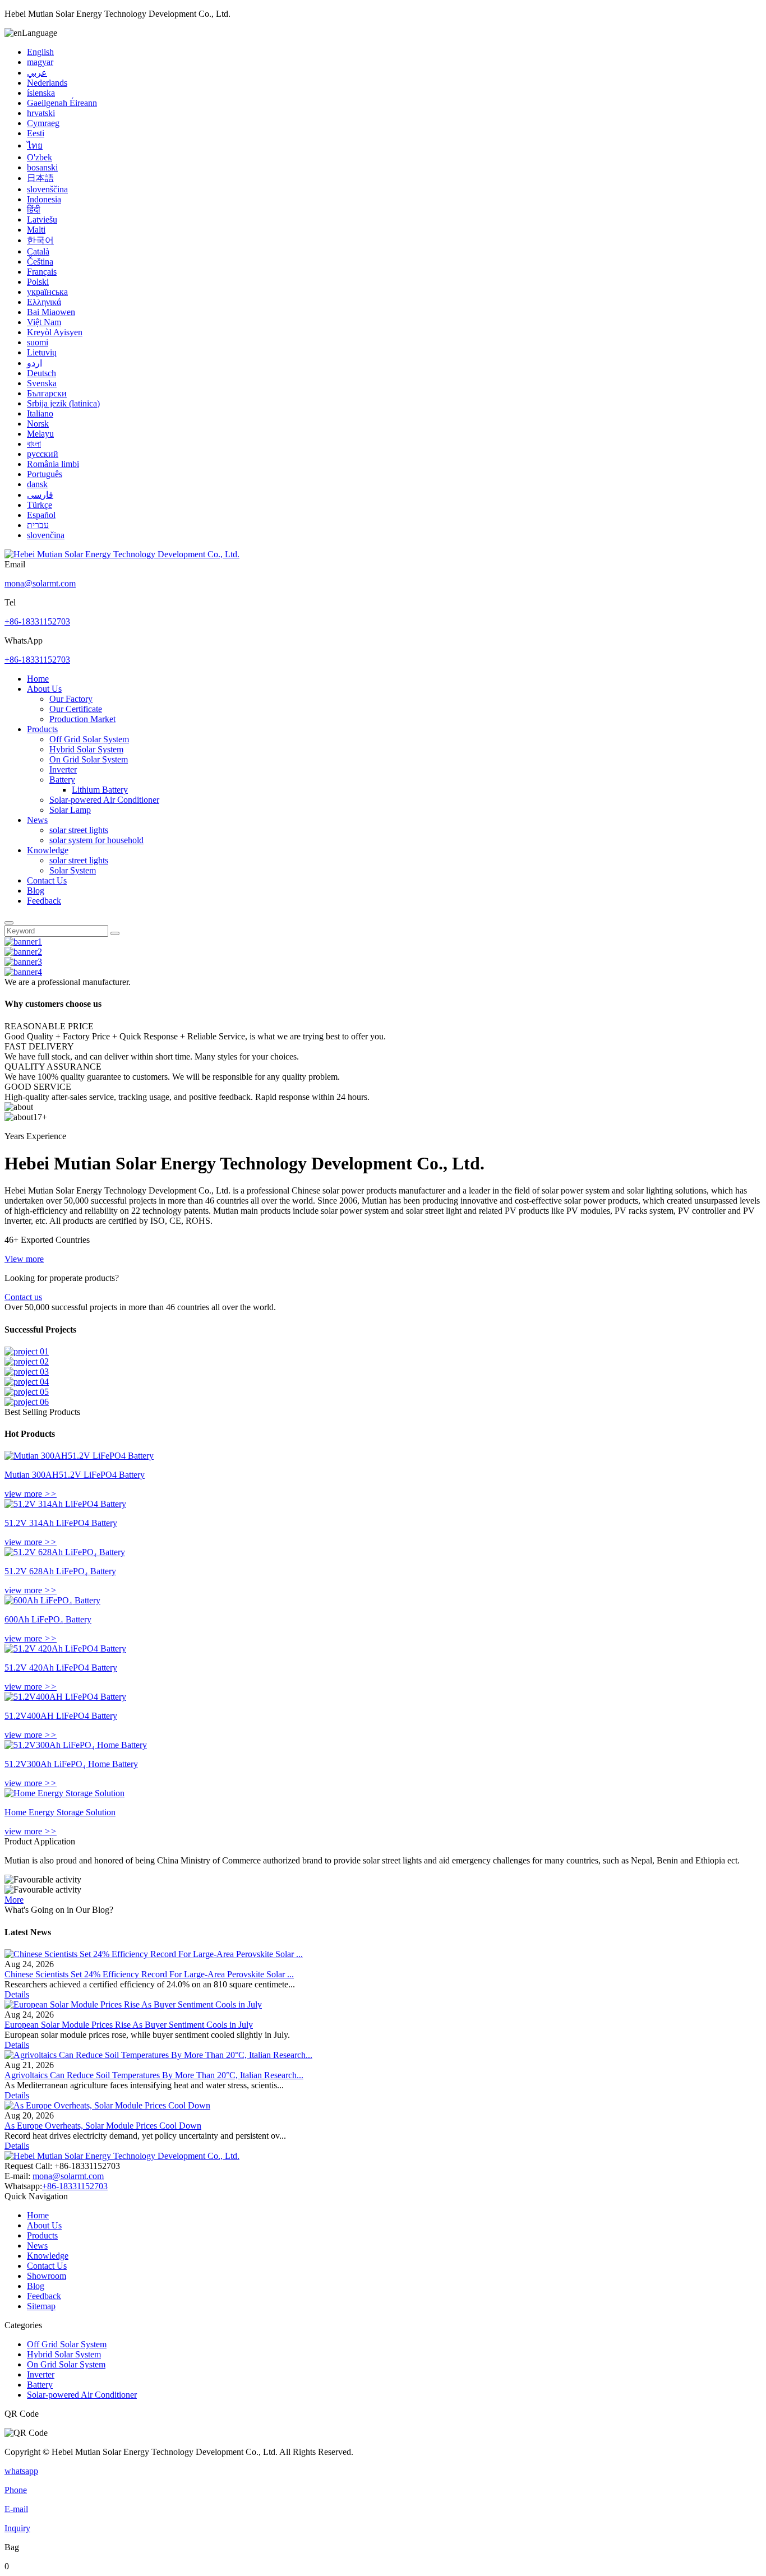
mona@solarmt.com (40, 583)
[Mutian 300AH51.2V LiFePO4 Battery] (79, 1456)
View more (24, 1259)
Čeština (40, 262)
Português (45, 474)
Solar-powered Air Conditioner (104, 800)
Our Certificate (76, 709)
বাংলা (34, 444)
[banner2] (23, 952)
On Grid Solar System (89, 759)
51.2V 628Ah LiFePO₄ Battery (60, 1571)
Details (17, 1994)
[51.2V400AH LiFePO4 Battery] (65, 1697)
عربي (37, 73)
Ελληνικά (44, 302)
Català (38, 251)
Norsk (38, 424)
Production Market (82, 719)
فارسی (40, 495)
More (14, 1900)
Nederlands (47, 83)
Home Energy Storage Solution (60, 1812)
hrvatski (41, 113)
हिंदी (34, 209)
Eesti (36, 133)
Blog (36, 891)
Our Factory (71, 699)
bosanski (42, 167)
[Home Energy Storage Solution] (64, 1793)
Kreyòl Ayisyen (55, 332)
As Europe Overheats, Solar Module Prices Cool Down (103, 2126)
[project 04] (27, 1382)
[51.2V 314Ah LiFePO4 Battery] (65, 1504)
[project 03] (27, 1372)
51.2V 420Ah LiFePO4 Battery (61, 1668)
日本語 (40, 178)
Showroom (47, 2276)
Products (42, 729)
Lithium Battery (100, 790)
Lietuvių (42, 352)
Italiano (40, 413)
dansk (37, 484)
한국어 (40, 240)
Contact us (23, 1297)
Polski (38, 282)
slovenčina (46, 535)
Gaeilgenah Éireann (62, 103)
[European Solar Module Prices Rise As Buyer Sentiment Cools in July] (133, 2004)
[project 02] (27, 1361)
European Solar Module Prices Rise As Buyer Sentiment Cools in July (129, 2025)
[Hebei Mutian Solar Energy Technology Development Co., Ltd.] (122, 554)
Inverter (63, 769)
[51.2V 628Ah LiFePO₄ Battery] (65, 1552)
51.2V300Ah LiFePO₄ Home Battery (71, 1764)
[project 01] (27, 1351)
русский (43, 454)
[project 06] (27, 1402)
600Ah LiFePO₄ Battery (48, 1619)
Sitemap (41, 2306)
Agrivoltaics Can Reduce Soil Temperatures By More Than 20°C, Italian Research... (154, 2075)
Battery (62, 780)
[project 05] (27, 1392)
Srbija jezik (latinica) (63, 403)
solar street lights (79, 830)
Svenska (42, 383)
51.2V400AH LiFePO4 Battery (61, 1716)
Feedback (44, 901)
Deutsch (41, 373)
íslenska (41, 93)
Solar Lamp (70, 810)
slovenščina (47, 189)
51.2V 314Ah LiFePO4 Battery (61, 1523)
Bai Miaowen (51, 312)
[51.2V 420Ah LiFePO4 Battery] (65, 1648)
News (37, 820)
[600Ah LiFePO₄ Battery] (52, 1600)
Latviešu (42, 219)
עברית (38, 525)
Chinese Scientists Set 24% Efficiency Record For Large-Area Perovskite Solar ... (149, 1974)
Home (38, 679)
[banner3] (23, 962)
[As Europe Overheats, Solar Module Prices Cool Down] (107, 2105)
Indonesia (44, 199)
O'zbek (40, 157)
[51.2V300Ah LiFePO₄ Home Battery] (76, 1745)
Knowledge (48, 850)
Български (47, 393)
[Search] (9, 923)
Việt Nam (44, 322)
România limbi (53, 464)
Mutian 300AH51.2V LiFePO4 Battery (75, 1475)
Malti (36, 230)
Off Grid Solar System (89, 739)
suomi (38, 342)
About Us (44, 689)
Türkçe (40, 505)
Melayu (40, 434)
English (40, 52)
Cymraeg (43, 123)
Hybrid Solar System (86, 749)
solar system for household (96, 840)
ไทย (35, 145)
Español (41, 515)
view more (31, 1494)
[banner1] (23, 942)
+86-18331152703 (37, 621)
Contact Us (47, 880)
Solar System (73, 870)
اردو (34, 363)
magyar (40, 62)
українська (47, 292)
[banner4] (23, 972)
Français (42, 272)
